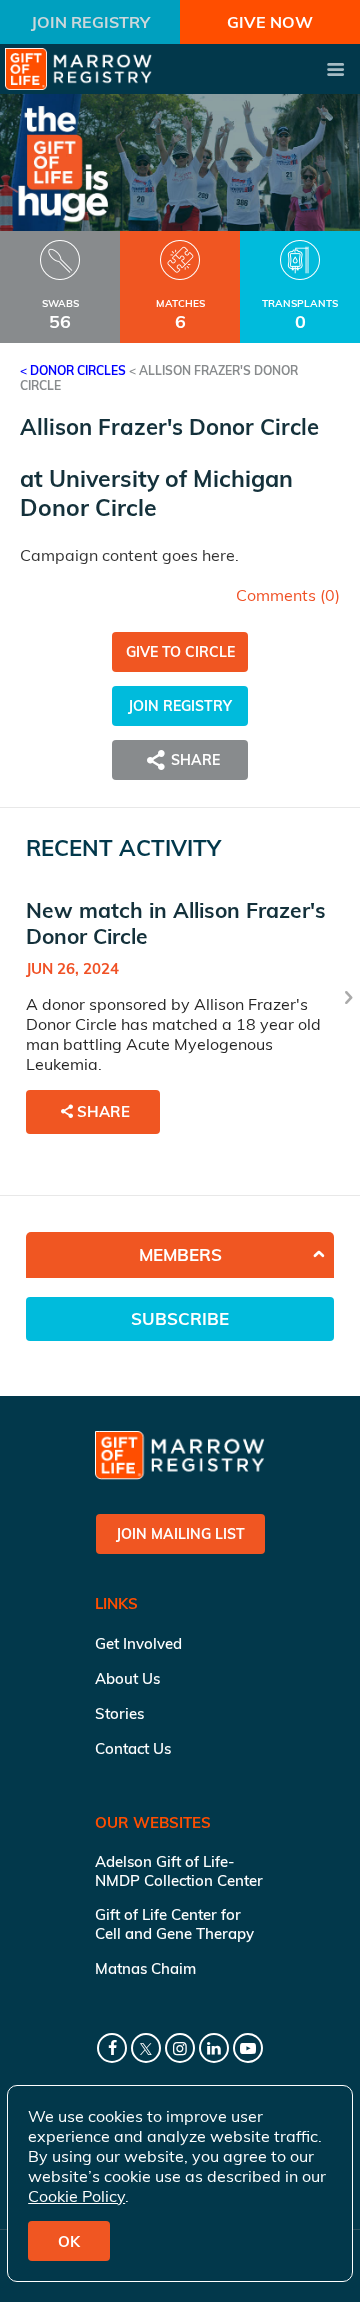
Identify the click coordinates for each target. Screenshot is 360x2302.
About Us (127, 1678)
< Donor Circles (73, 370)
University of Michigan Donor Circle (156, 493)
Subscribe (180, 1318)
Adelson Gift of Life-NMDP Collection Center (179, 1871)
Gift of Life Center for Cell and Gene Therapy (174, 1924)
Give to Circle (180, 652)
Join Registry (90, 22)
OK (69, 2241)
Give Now (270, 22)
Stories (119, 1713)
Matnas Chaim (145, 1968)
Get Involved (138, 1643)
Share (103, 1111)
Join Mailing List (180, 1534)
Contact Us (133, 1748)
